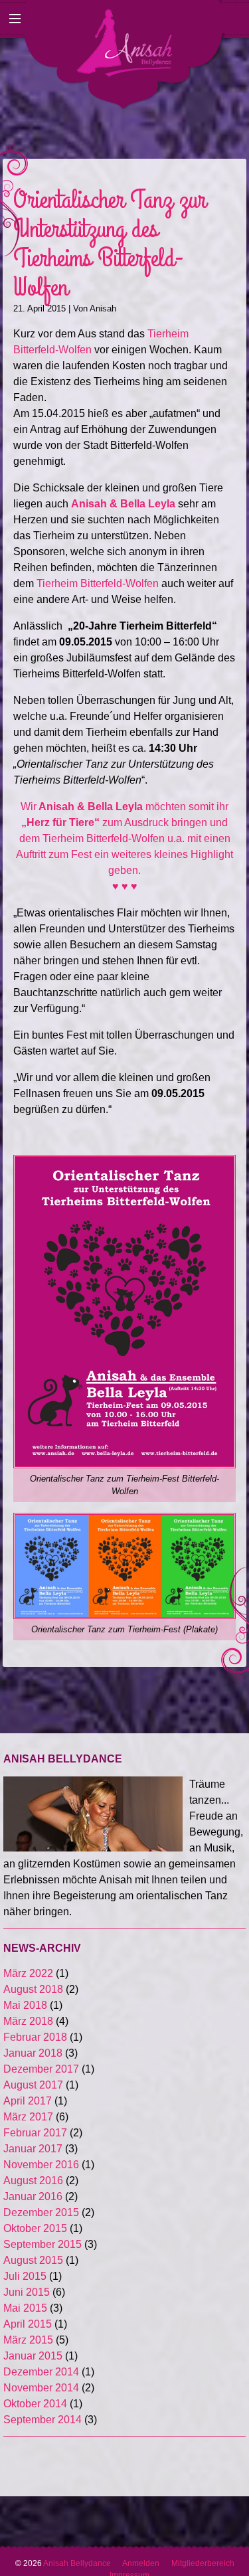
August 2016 (33, 2181)
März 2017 (28, 2117)
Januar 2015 (33, 2356)
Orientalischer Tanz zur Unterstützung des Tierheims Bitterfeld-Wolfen (110, 244)
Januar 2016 (33, 2196)
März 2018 (28, 2021)
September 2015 (42, 2244)
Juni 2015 (27, 2292)
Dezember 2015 (41, 2212)
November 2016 (41, 2165)
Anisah (103, 308)
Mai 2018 (25, 2005)
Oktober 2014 (35, 2404)
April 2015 (28, 2324)
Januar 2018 (33, 2053)
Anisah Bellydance (83, 2563)
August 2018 (33, 1989)
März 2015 (28, 2340)
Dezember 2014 (41, 2372)
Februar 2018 (35, 2037)
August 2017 (33, 2085)
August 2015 (33, 2260)
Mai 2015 (25, 2308)
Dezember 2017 (41, 2069)
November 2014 (41, 2388)
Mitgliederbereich (203, 2563)
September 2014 (42, 2420)
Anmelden (141, 2563)
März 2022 (28, 1973)
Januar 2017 (33, 2149)
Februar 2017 (35, 2133)
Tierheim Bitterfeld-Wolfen (98, 583)
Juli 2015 (25, 2276)
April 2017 (28, 2101)
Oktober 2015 (35, 2228)
